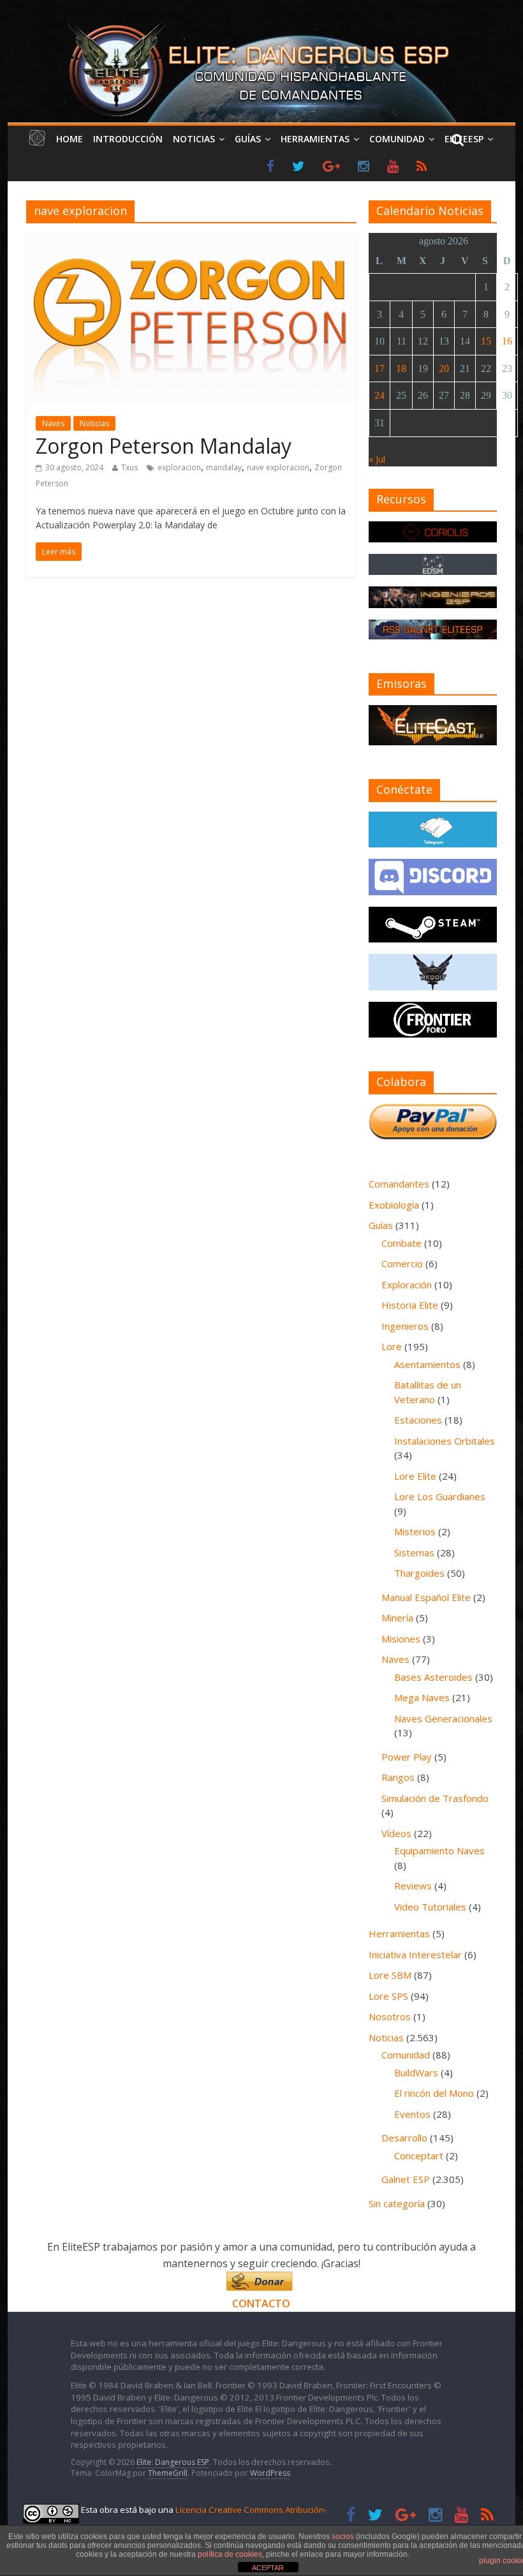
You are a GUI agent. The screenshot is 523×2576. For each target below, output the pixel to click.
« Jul (377, 459)
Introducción (128, 139)
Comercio (402, 1263)
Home (70, 139)
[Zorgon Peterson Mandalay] (191, 241)
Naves (53, 423)
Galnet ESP (406, 2179)
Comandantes (399, 1184)
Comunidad (397, 139)
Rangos (398, 1777)
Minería (397, 1618)
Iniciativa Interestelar (415, 1954)
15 (486, 341)
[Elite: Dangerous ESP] (261, 22)
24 (379, 395)
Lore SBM (390, 1975)
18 (401, 369)
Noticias (194, 139)
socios (343, 2536)
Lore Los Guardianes (440, 1496)
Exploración (407, 1284)
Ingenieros (405, 1326)
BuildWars (416, 2073)
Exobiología (394, 1205)
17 (379, 369)
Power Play (407, 1757)
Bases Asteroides (433, 1677)
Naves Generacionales (443, 1718)
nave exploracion (278, 467)
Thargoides (419, 1573)
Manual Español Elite (426, 1597)
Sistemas (414, 1552)
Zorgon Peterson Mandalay (164, 446)
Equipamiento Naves (439, 1850)
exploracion (179, 467)
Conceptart (419, 2155)
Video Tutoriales (430, 1907)
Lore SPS (388, 1996)
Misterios (415, 1531)
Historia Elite (410, 1305)
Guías (248, 139)
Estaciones (418, 1420)
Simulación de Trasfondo (435, 1798)
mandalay (224, 467)
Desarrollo (404, 2138)
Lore (392, 1346)
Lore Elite (415, 1476)
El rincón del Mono (434, 2093)
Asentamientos (427, 1364)
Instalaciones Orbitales (445, 1441)
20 (444, 369)
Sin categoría (397, 2203)
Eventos (412, 2114)
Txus (129, 467)
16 (507, 341)
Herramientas (315, 139)
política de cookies (230, 2554)
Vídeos (396, 1833)
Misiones (401, 1639)
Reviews (413, 1886)
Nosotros (390, 2016)
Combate (401, 1243)
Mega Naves (422, 1697)
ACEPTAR (268, 2568)
